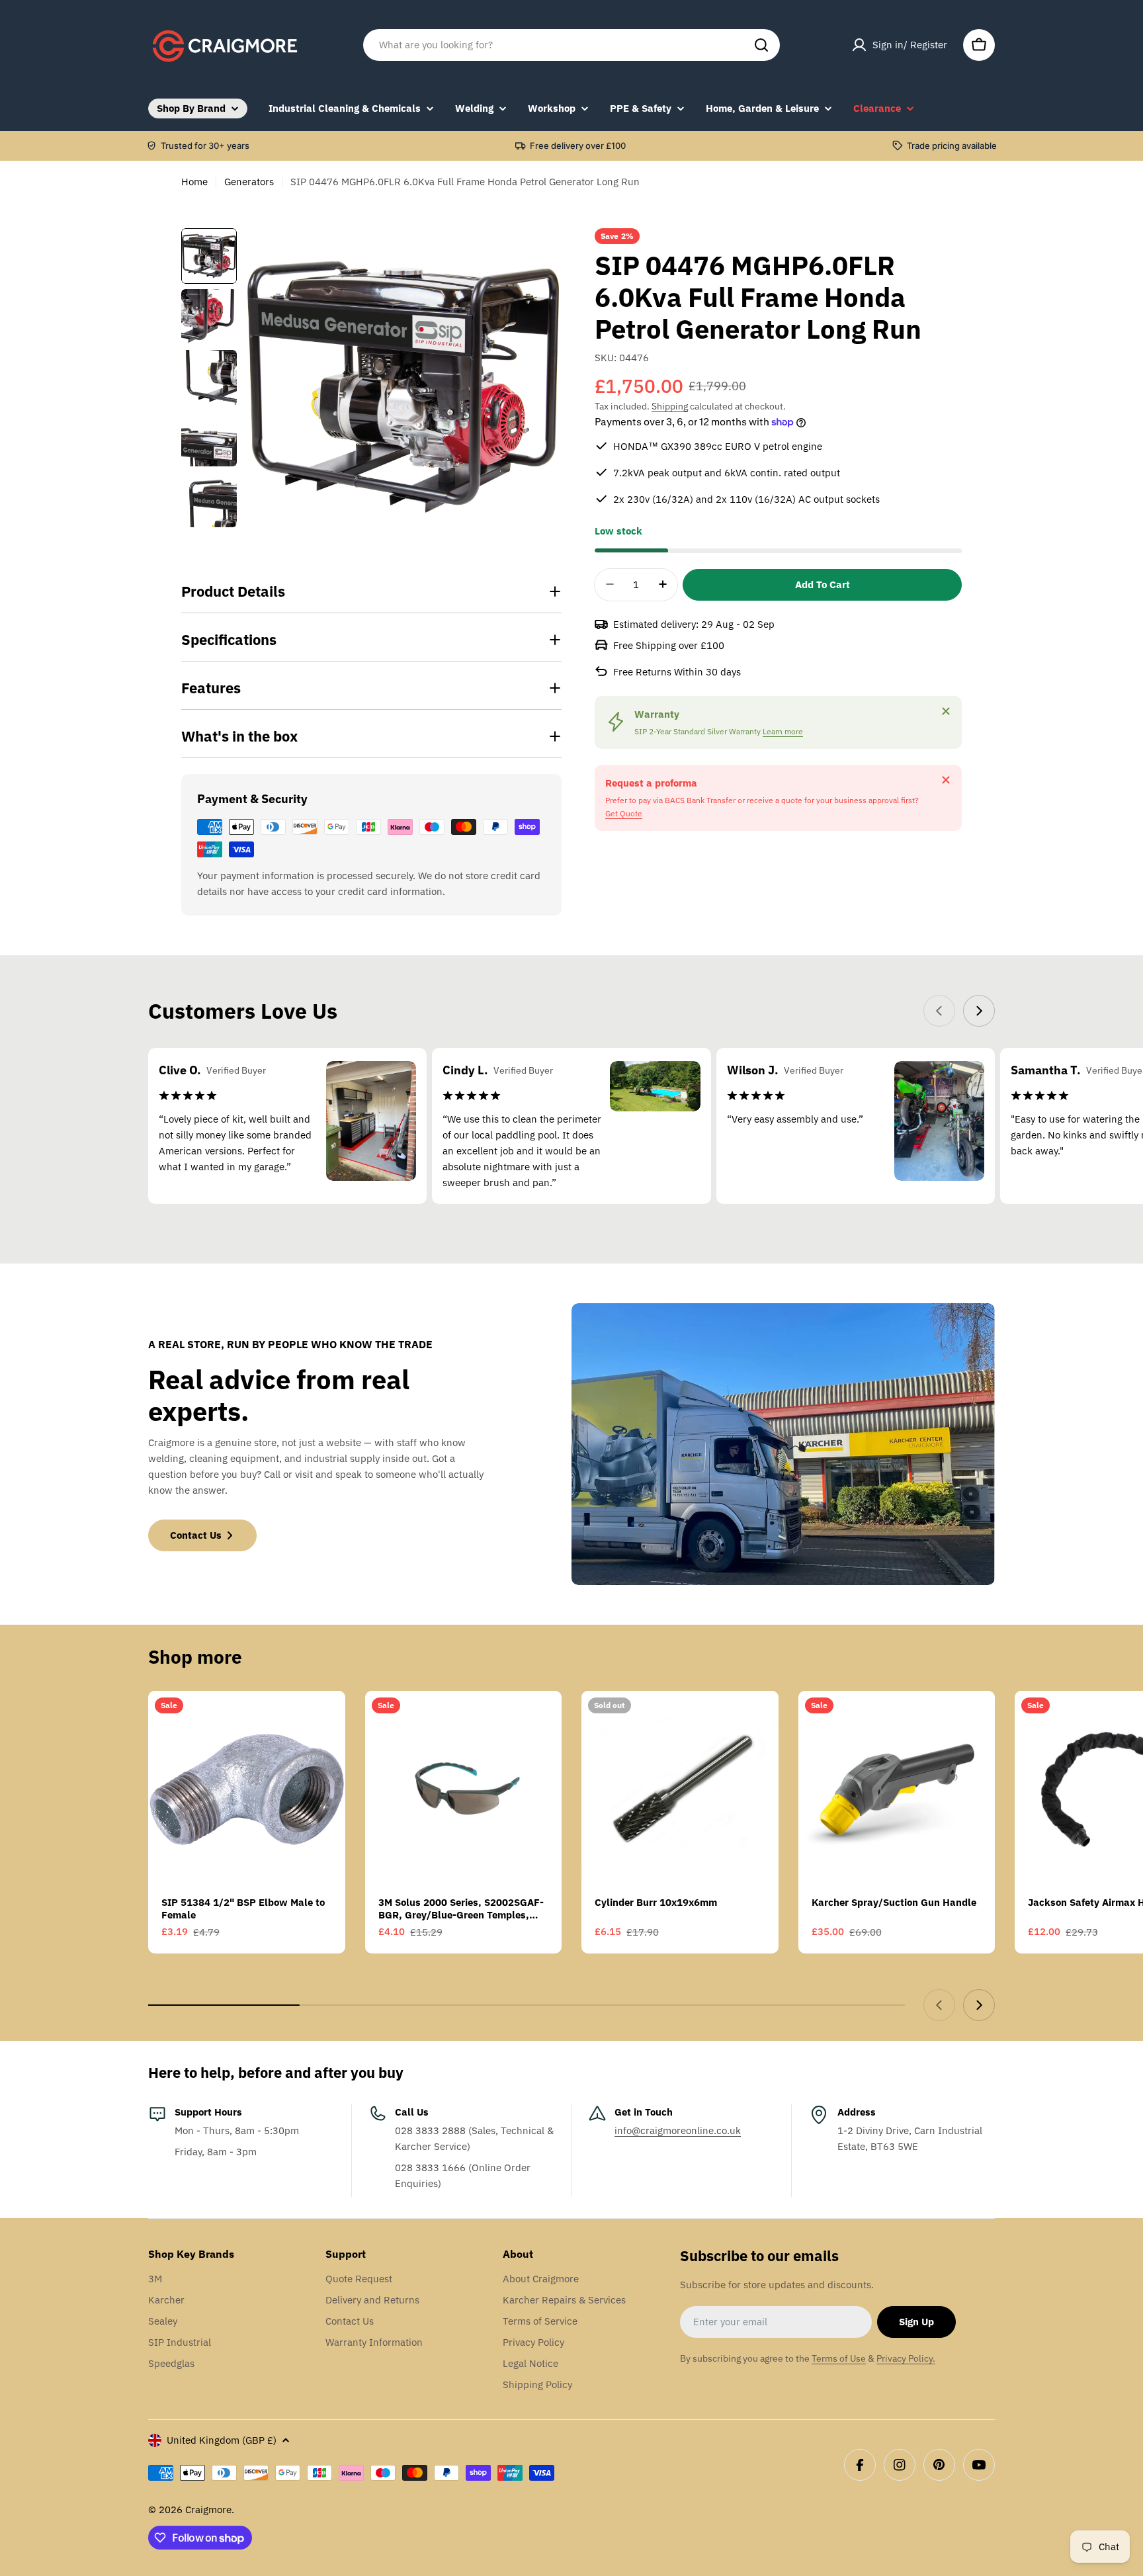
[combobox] (571, 45)
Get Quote (624, 813)
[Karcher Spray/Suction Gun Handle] (897, 1789)
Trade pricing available (952, 146)
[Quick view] (326, 1720)
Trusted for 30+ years (205, 146)
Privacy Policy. (906, 2358)
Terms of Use (839, 2358)
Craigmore (208, 2510)
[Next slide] (979, 1011)
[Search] (761, 45)
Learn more (783, 731)
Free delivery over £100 (578, 146)
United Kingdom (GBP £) (222, 2440)
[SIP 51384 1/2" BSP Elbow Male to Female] (247, 1789)
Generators (249, 182)
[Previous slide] (939, 1011)
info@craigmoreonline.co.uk (678, 2130)
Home (194, 182)
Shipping (670, 406)
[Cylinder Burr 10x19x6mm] (680, 1789)
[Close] (946, 711)
